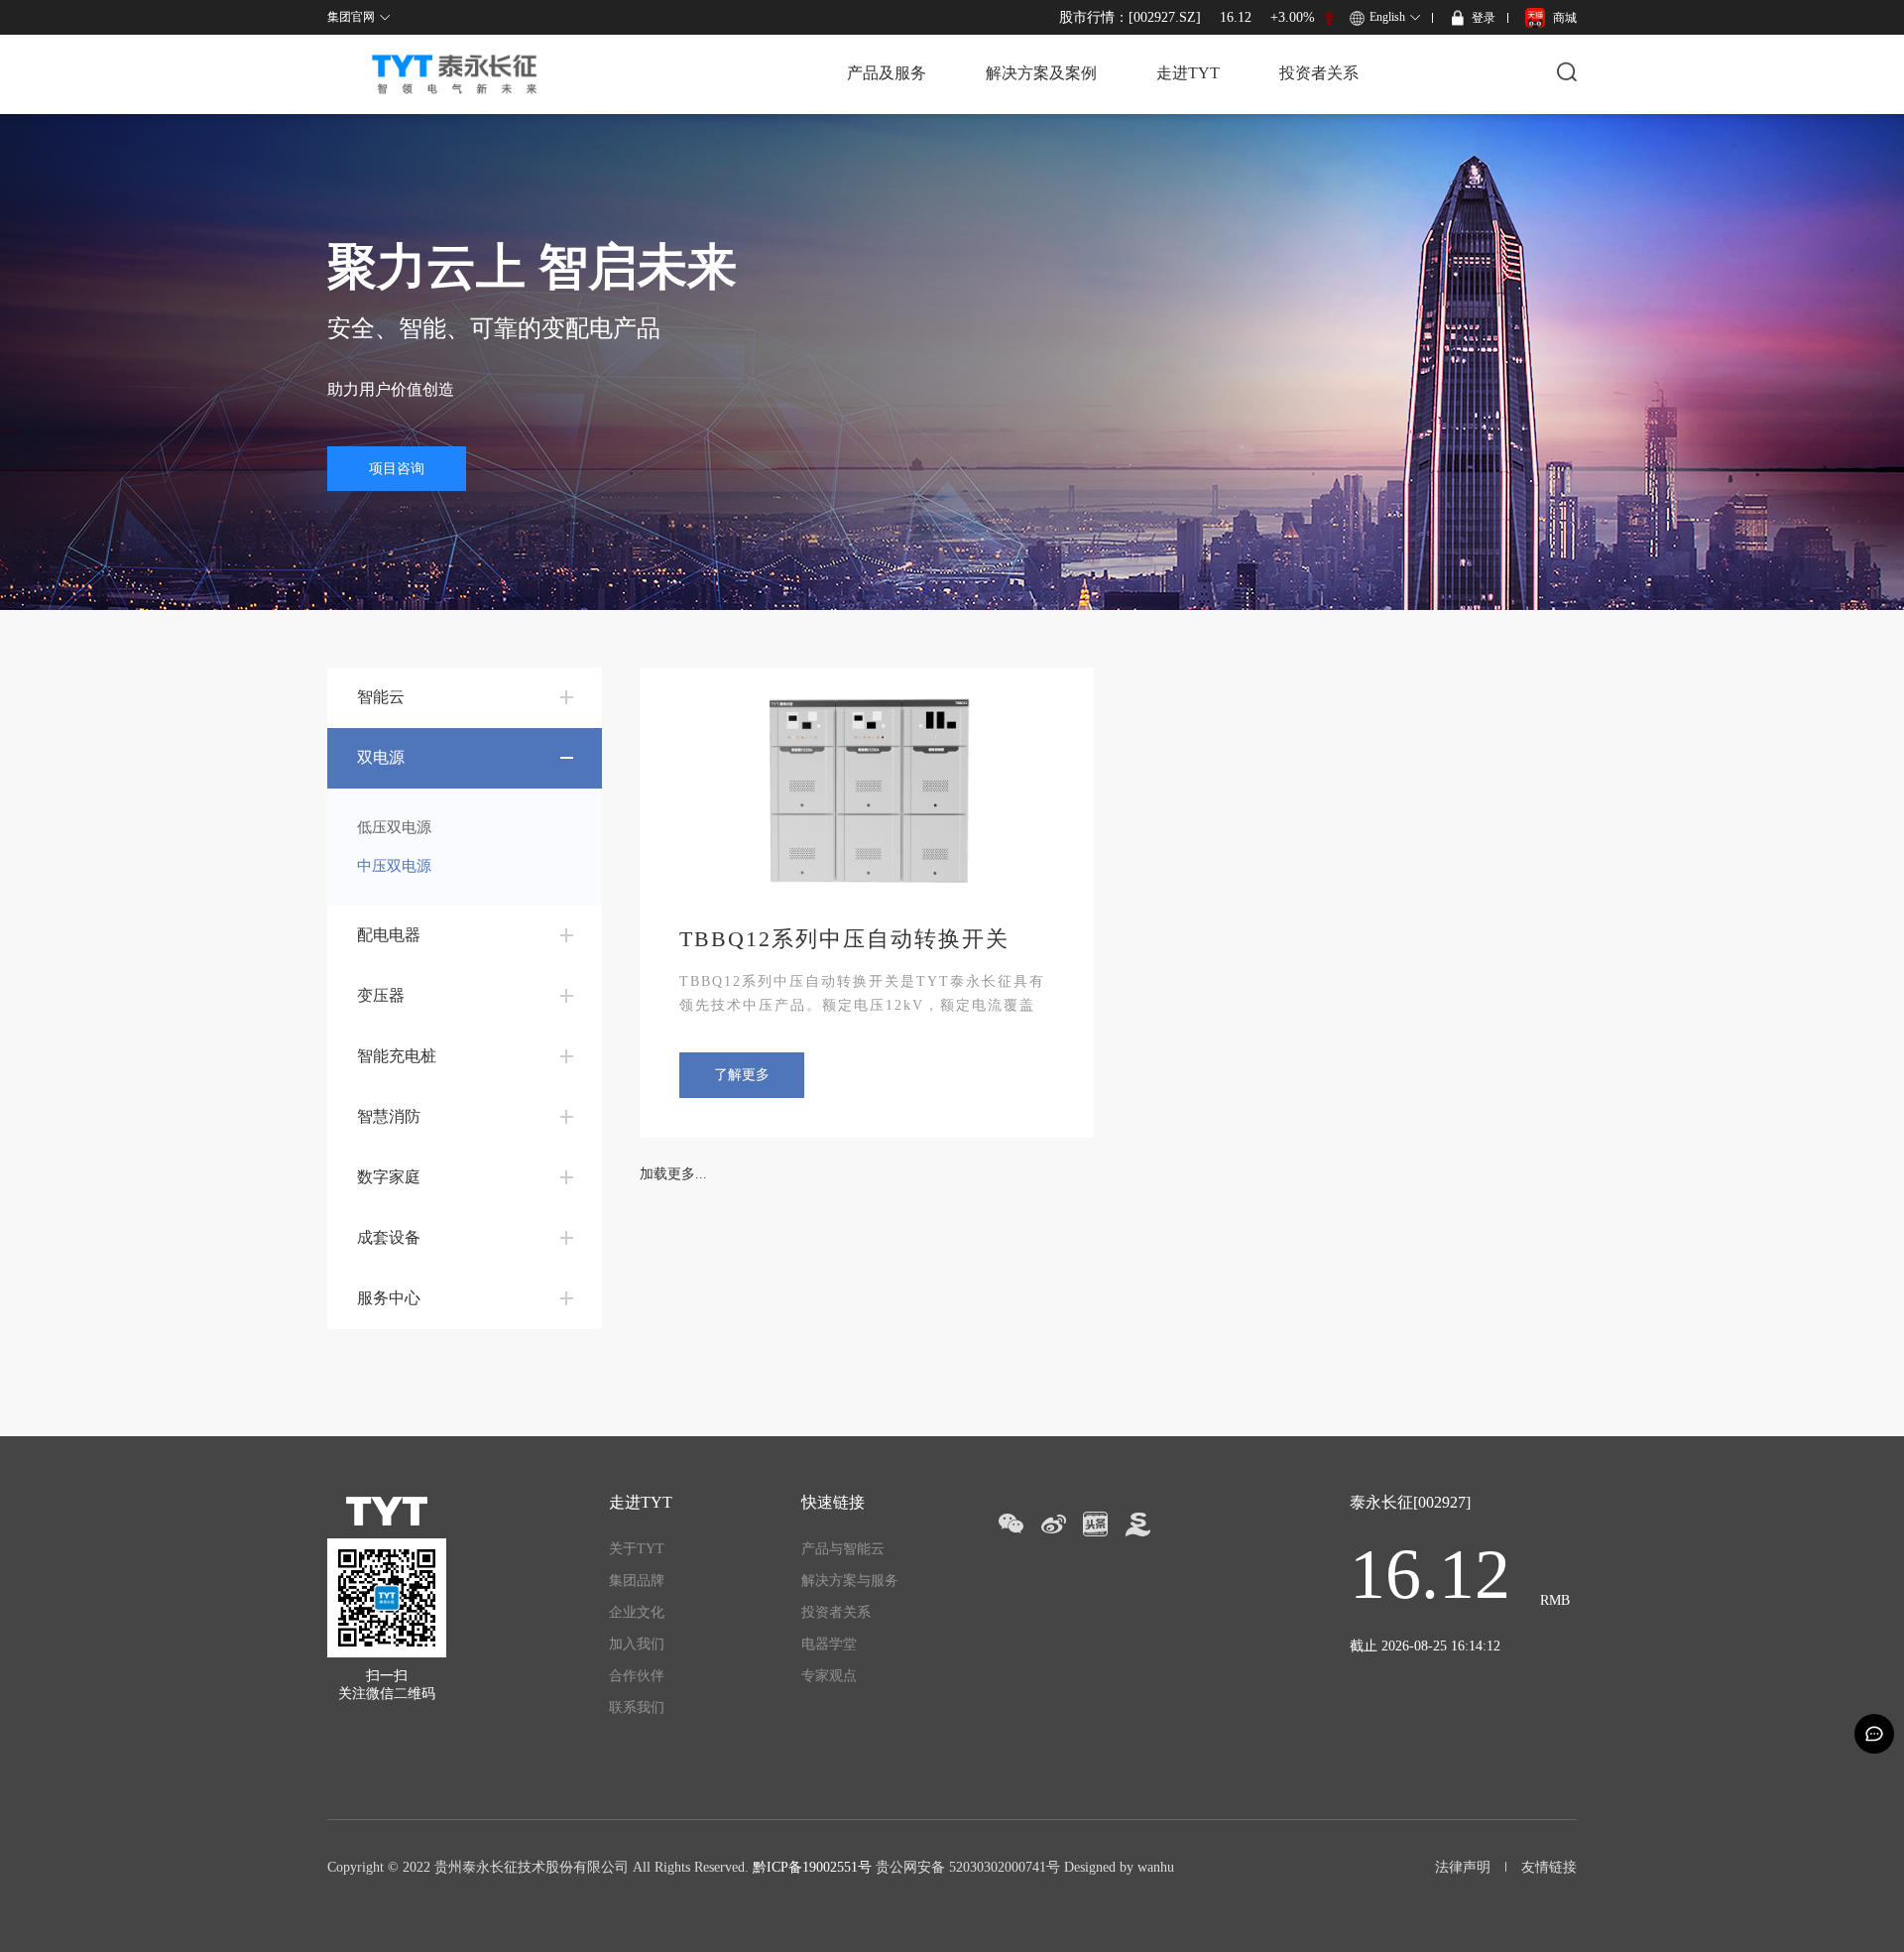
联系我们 (637, 1708)
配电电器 (389, 935)
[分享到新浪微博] (1053, 1524)
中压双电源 (394, 866)
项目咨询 (397, 469)
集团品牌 (637, 1581)
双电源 (381, 757)
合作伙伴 (637, 1676)
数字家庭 (389, 1177)
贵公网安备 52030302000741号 (968, 1867)
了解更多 (742, 1075)
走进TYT (1188, 73)
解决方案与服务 (850, 1581)
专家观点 (829, 1676)
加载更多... (673, 1174)
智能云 (381, 697)
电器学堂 (829, 1644)
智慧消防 (389, 1116)
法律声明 (1463, 1867)
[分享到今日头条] (1095, 1524)
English (1387, 17)
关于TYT (637, 1549)
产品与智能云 (843, 1549)
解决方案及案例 (1041, 73)
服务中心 (389, 1298)
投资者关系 (1319, 73)
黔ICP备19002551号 (812, 1867)
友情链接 (1549, 1867)
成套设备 (389, 1237)
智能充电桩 (397, 1056)
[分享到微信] (1010, 1524)
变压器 (381, 995)
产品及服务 (887, 73)
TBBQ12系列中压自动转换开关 (844, 939)
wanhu (1156, 1867)
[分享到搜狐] (1138, 1524)
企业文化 (637, 1612)
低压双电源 (394, 827)
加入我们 (637, 1644)
